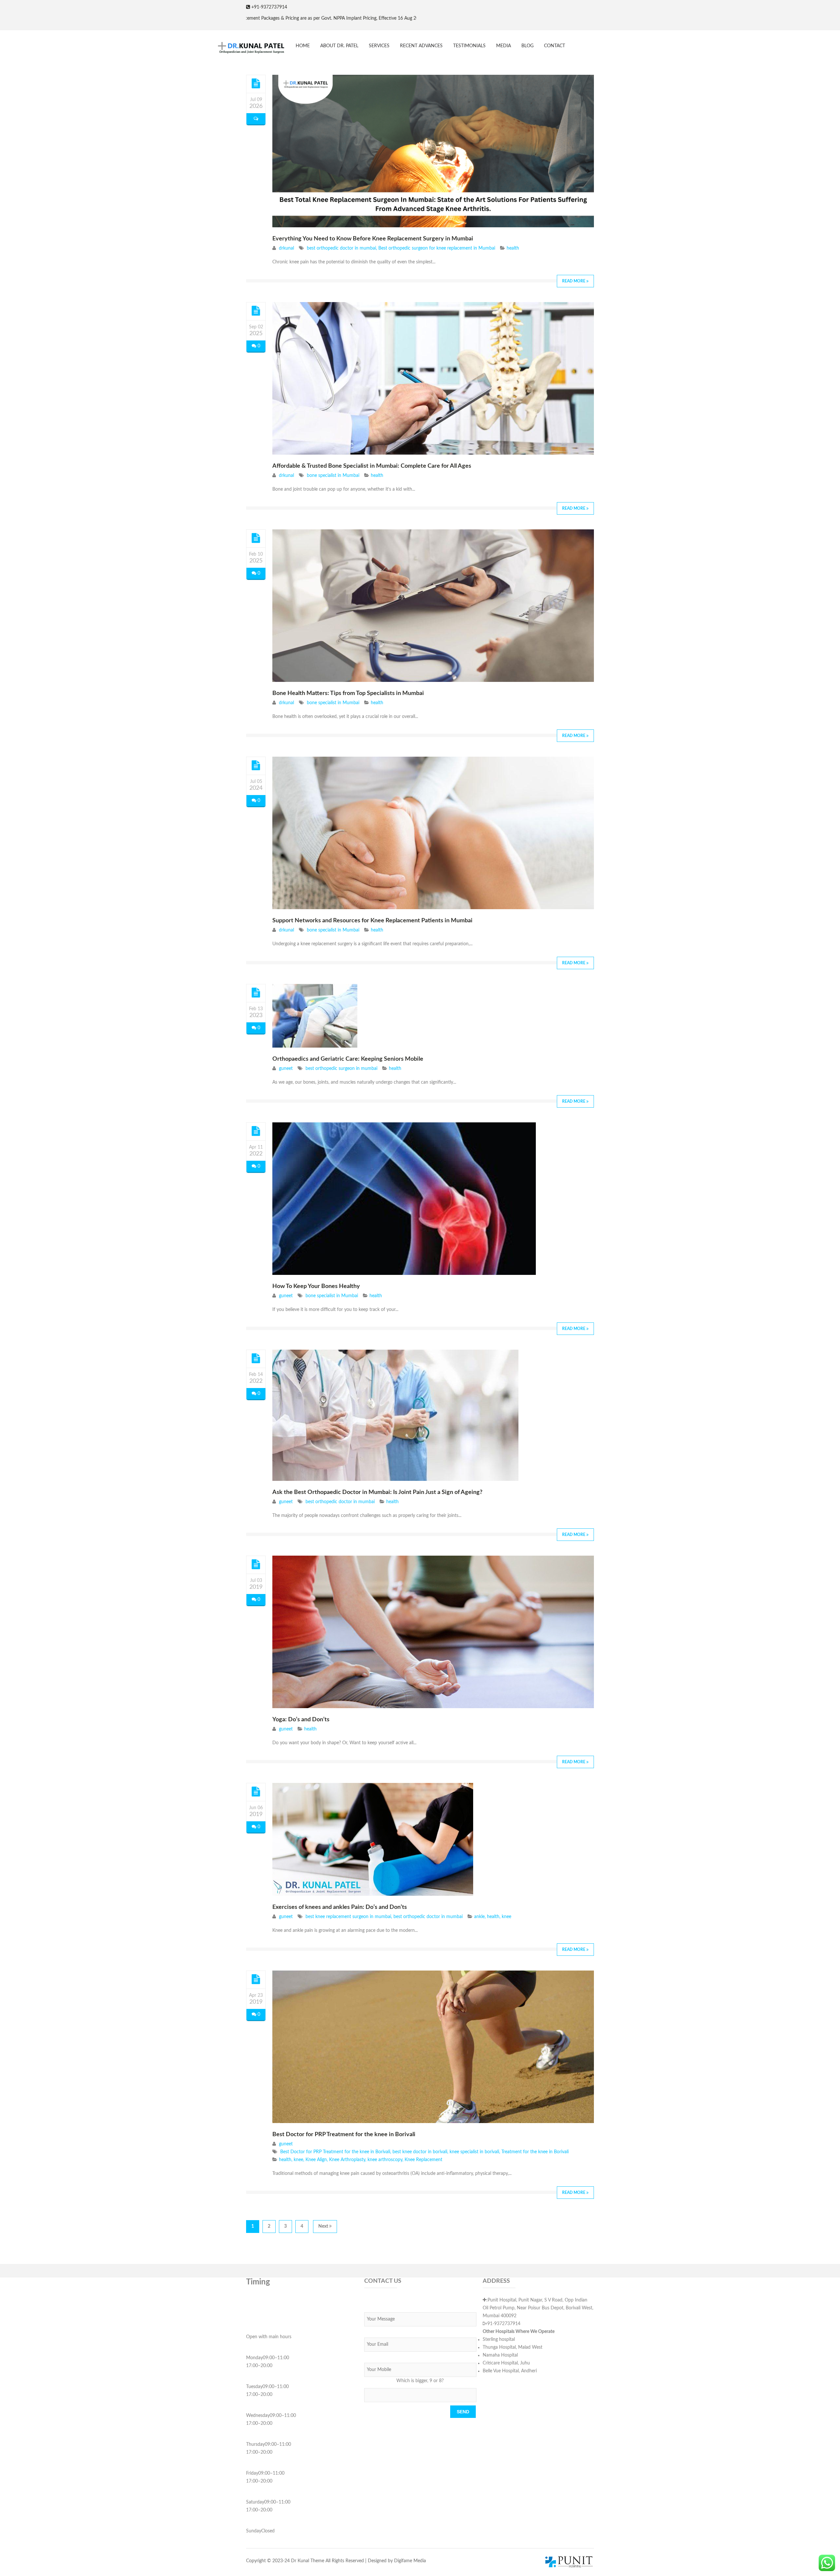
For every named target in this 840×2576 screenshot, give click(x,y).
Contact (555, 46)
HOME (303, 46)
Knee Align (316, 2160)
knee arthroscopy (385, 2160)
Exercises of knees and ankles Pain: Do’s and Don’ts (340, 1907)
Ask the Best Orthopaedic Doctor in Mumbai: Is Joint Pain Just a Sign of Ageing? (377, 1492)
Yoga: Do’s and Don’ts (301, 1720)
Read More (574, 281)
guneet (286, 1069)
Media (504, 46)
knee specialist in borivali (474, 2152)
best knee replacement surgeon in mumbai (348, 1917)
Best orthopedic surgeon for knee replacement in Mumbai (437, 248)
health (513, 248)
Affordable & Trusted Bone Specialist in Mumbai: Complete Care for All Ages (372, 466)
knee (506, 1917)
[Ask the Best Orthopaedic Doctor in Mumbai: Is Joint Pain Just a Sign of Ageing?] (256, 1359)
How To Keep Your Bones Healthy (316, 1286)
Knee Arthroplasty (347, 2160)
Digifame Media (410, 2561)
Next (324, 2226)
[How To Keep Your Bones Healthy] (256, 1131)
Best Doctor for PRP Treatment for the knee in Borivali (344, 2135)
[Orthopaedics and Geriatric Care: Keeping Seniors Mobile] (256, 993)
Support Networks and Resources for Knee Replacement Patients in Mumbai (372, 921)
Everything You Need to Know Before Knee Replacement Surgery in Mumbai (373, 239)
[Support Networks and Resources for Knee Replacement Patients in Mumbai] (256, 766)
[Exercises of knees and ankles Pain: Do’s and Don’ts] (256, 1792)
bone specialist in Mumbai (333, 476)
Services (379, 46)
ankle (479, 1917)
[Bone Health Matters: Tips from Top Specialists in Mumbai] (256, 538)
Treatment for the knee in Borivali (535, 2152)
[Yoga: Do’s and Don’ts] (256, 1564)
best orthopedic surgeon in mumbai (341, 1069)
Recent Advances (421, 46)
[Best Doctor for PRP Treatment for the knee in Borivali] (256, 1979)
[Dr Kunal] (246, 48)
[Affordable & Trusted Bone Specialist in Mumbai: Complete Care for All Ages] (256, 311)
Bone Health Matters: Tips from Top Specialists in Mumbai (348, 693)
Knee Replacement (423, 2160)
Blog (527, 46)
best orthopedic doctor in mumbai (341, 248)
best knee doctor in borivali (420, 2152)
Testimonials (469, 46)
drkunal (286, 248)
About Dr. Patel (339, 46)
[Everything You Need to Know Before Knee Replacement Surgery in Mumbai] (256, 84)
